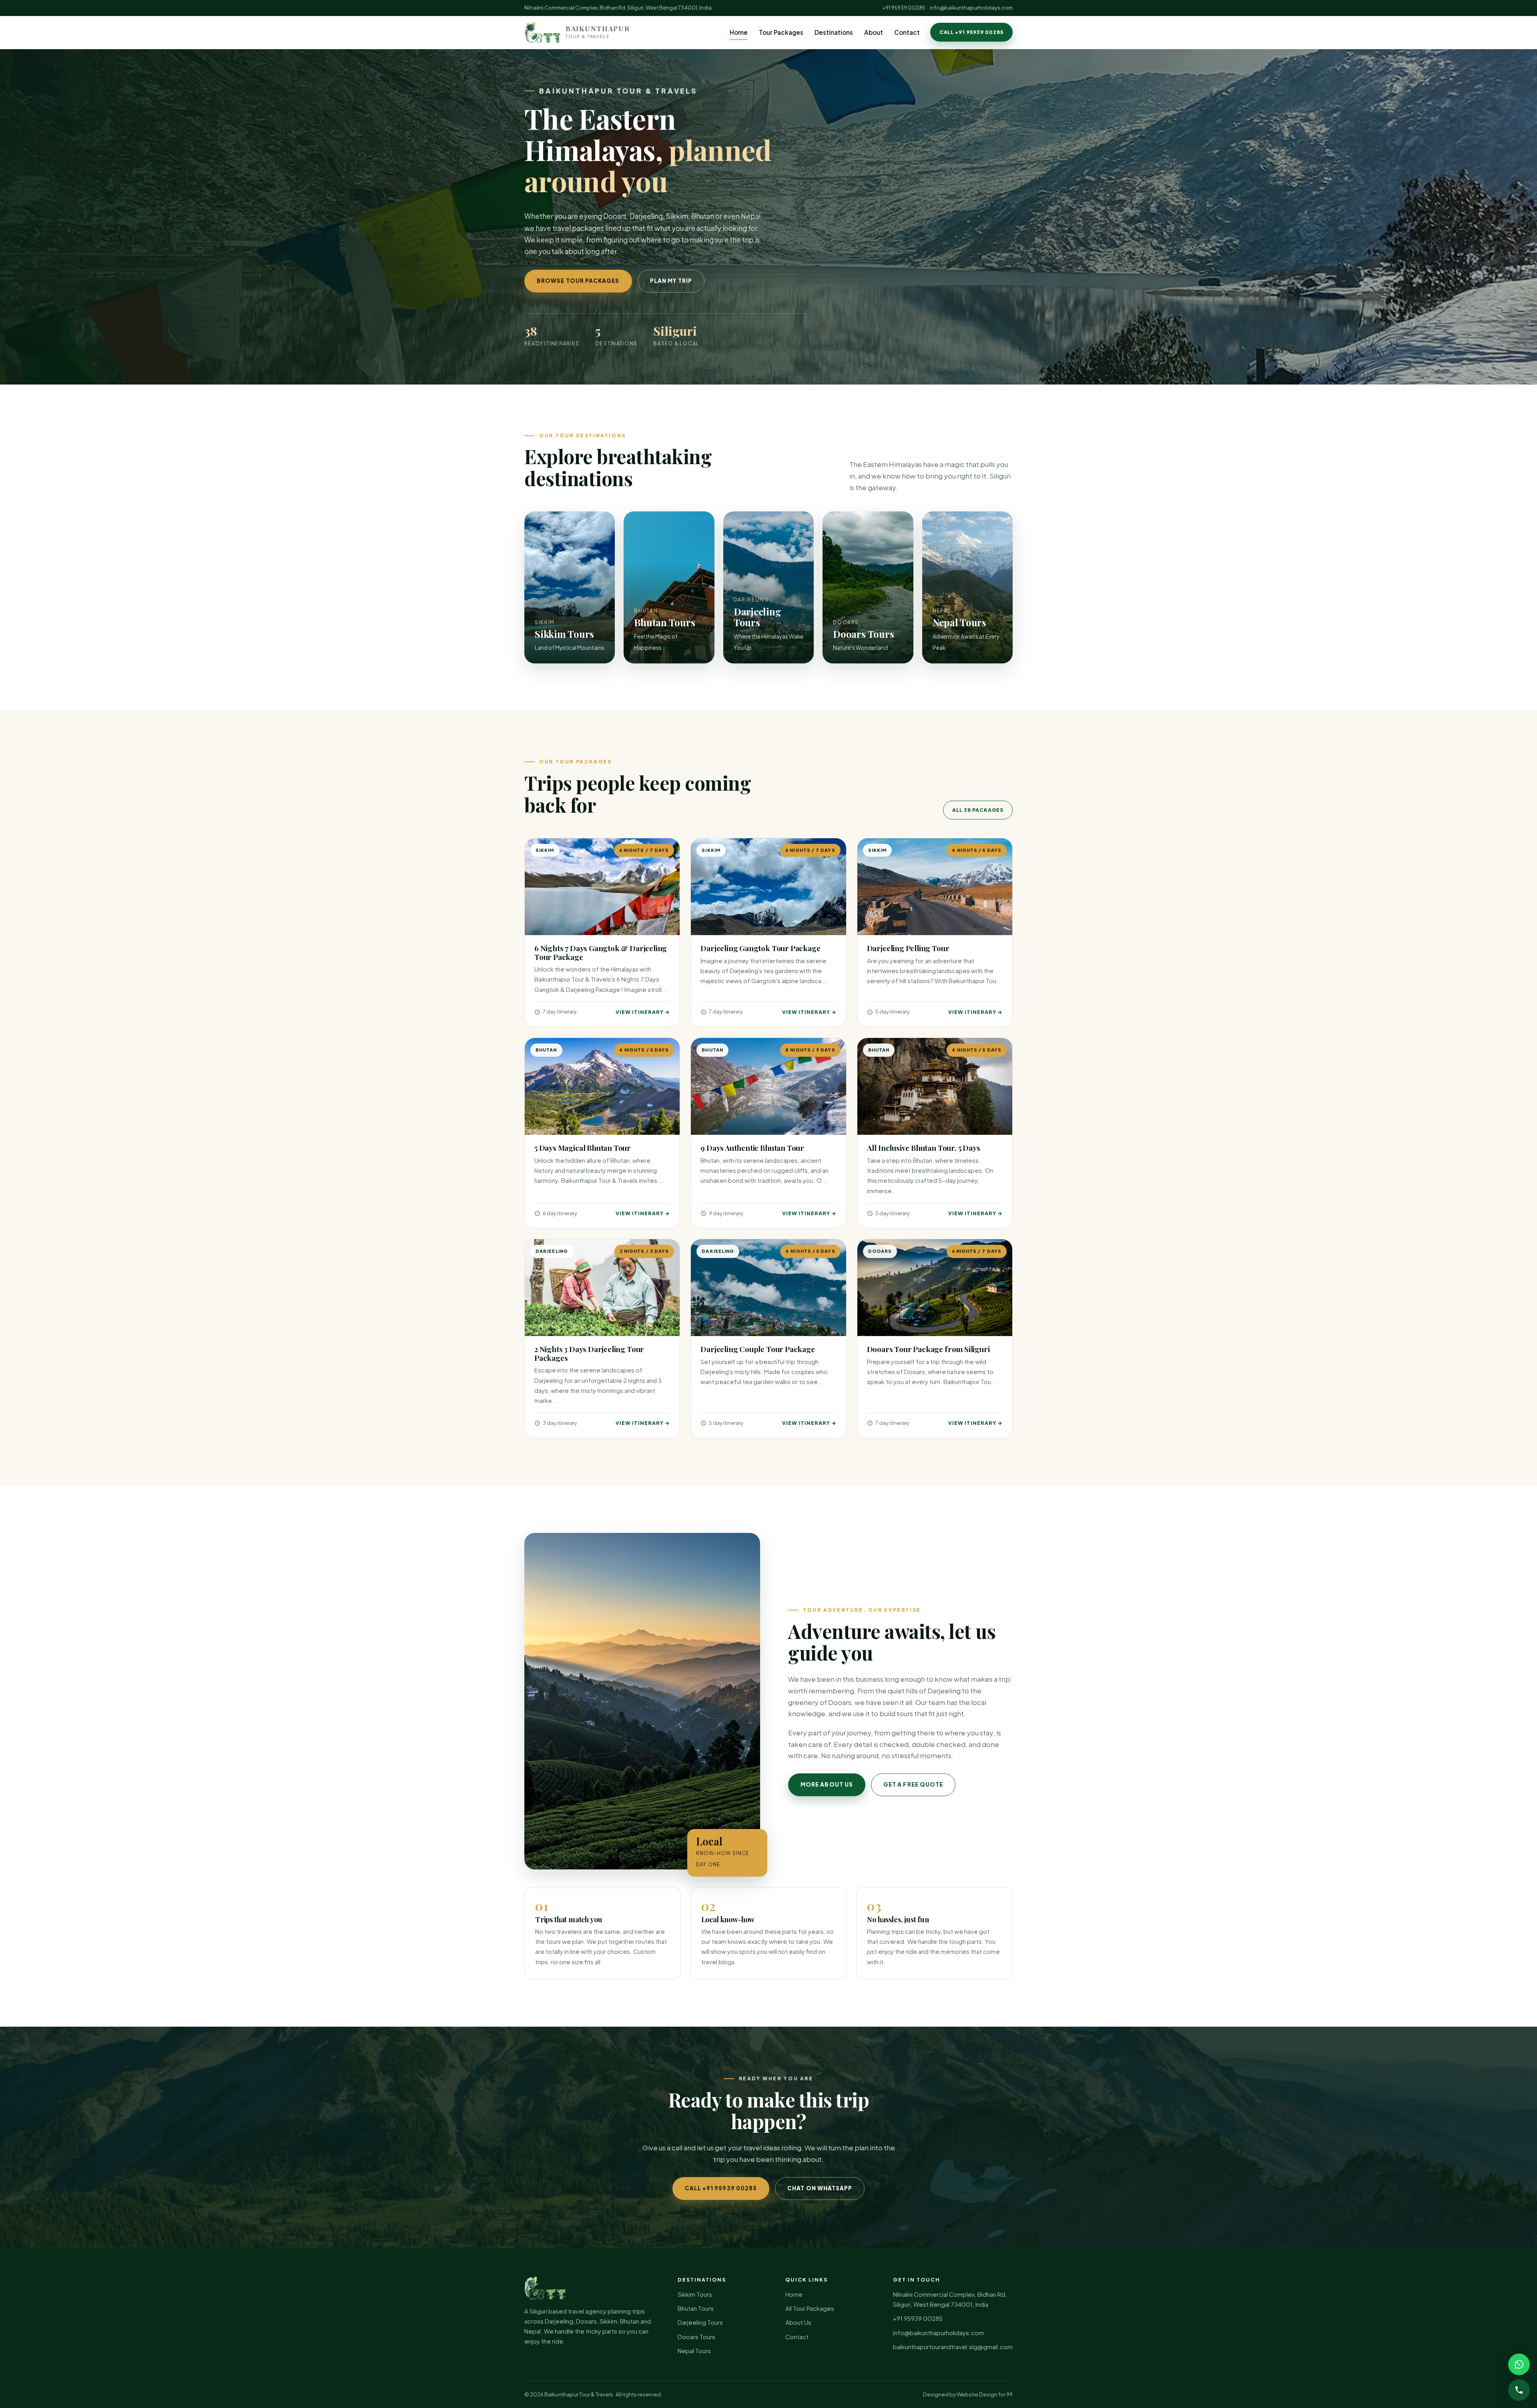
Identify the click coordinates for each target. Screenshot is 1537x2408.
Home (739, 32)
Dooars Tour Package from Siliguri (928, 1349)
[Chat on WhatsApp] (1519, 2364)
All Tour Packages (810, 2308)
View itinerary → (643, 1012)
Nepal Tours (694, 2351)
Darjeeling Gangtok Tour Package (760, 948)
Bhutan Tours (696, 2308)
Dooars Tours (696, 2337)
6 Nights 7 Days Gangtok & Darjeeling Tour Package (601, 953)
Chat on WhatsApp (820, 2188)
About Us (798, 2322)
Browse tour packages (578, 281)
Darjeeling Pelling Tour (908, 948)
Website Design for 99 (985, 2394)
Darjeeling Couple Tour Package (757, 1349)
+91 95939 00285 (904, 8)
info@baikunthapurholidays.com (971, 8)
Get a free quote (913, 1784)
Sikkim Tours (695, 2294)
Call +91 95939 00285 (971, 32)
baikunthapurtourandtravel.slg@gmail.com (953, 2347)
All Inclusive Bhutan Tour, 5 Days (924, 1148)
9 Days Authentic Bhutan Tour (752, 1148)
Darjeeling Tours (700, 2322)
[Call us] (1519, 2390)
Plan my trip (671, 281)
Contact (907, 32)
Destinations (834, 32)
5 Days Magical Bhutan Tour (583, 1148)
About (874, 32)
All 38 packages (978, 810)
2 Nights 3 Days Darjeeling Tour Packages (589, 1353)
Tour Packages (781, 32)
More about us (827, 1784)
